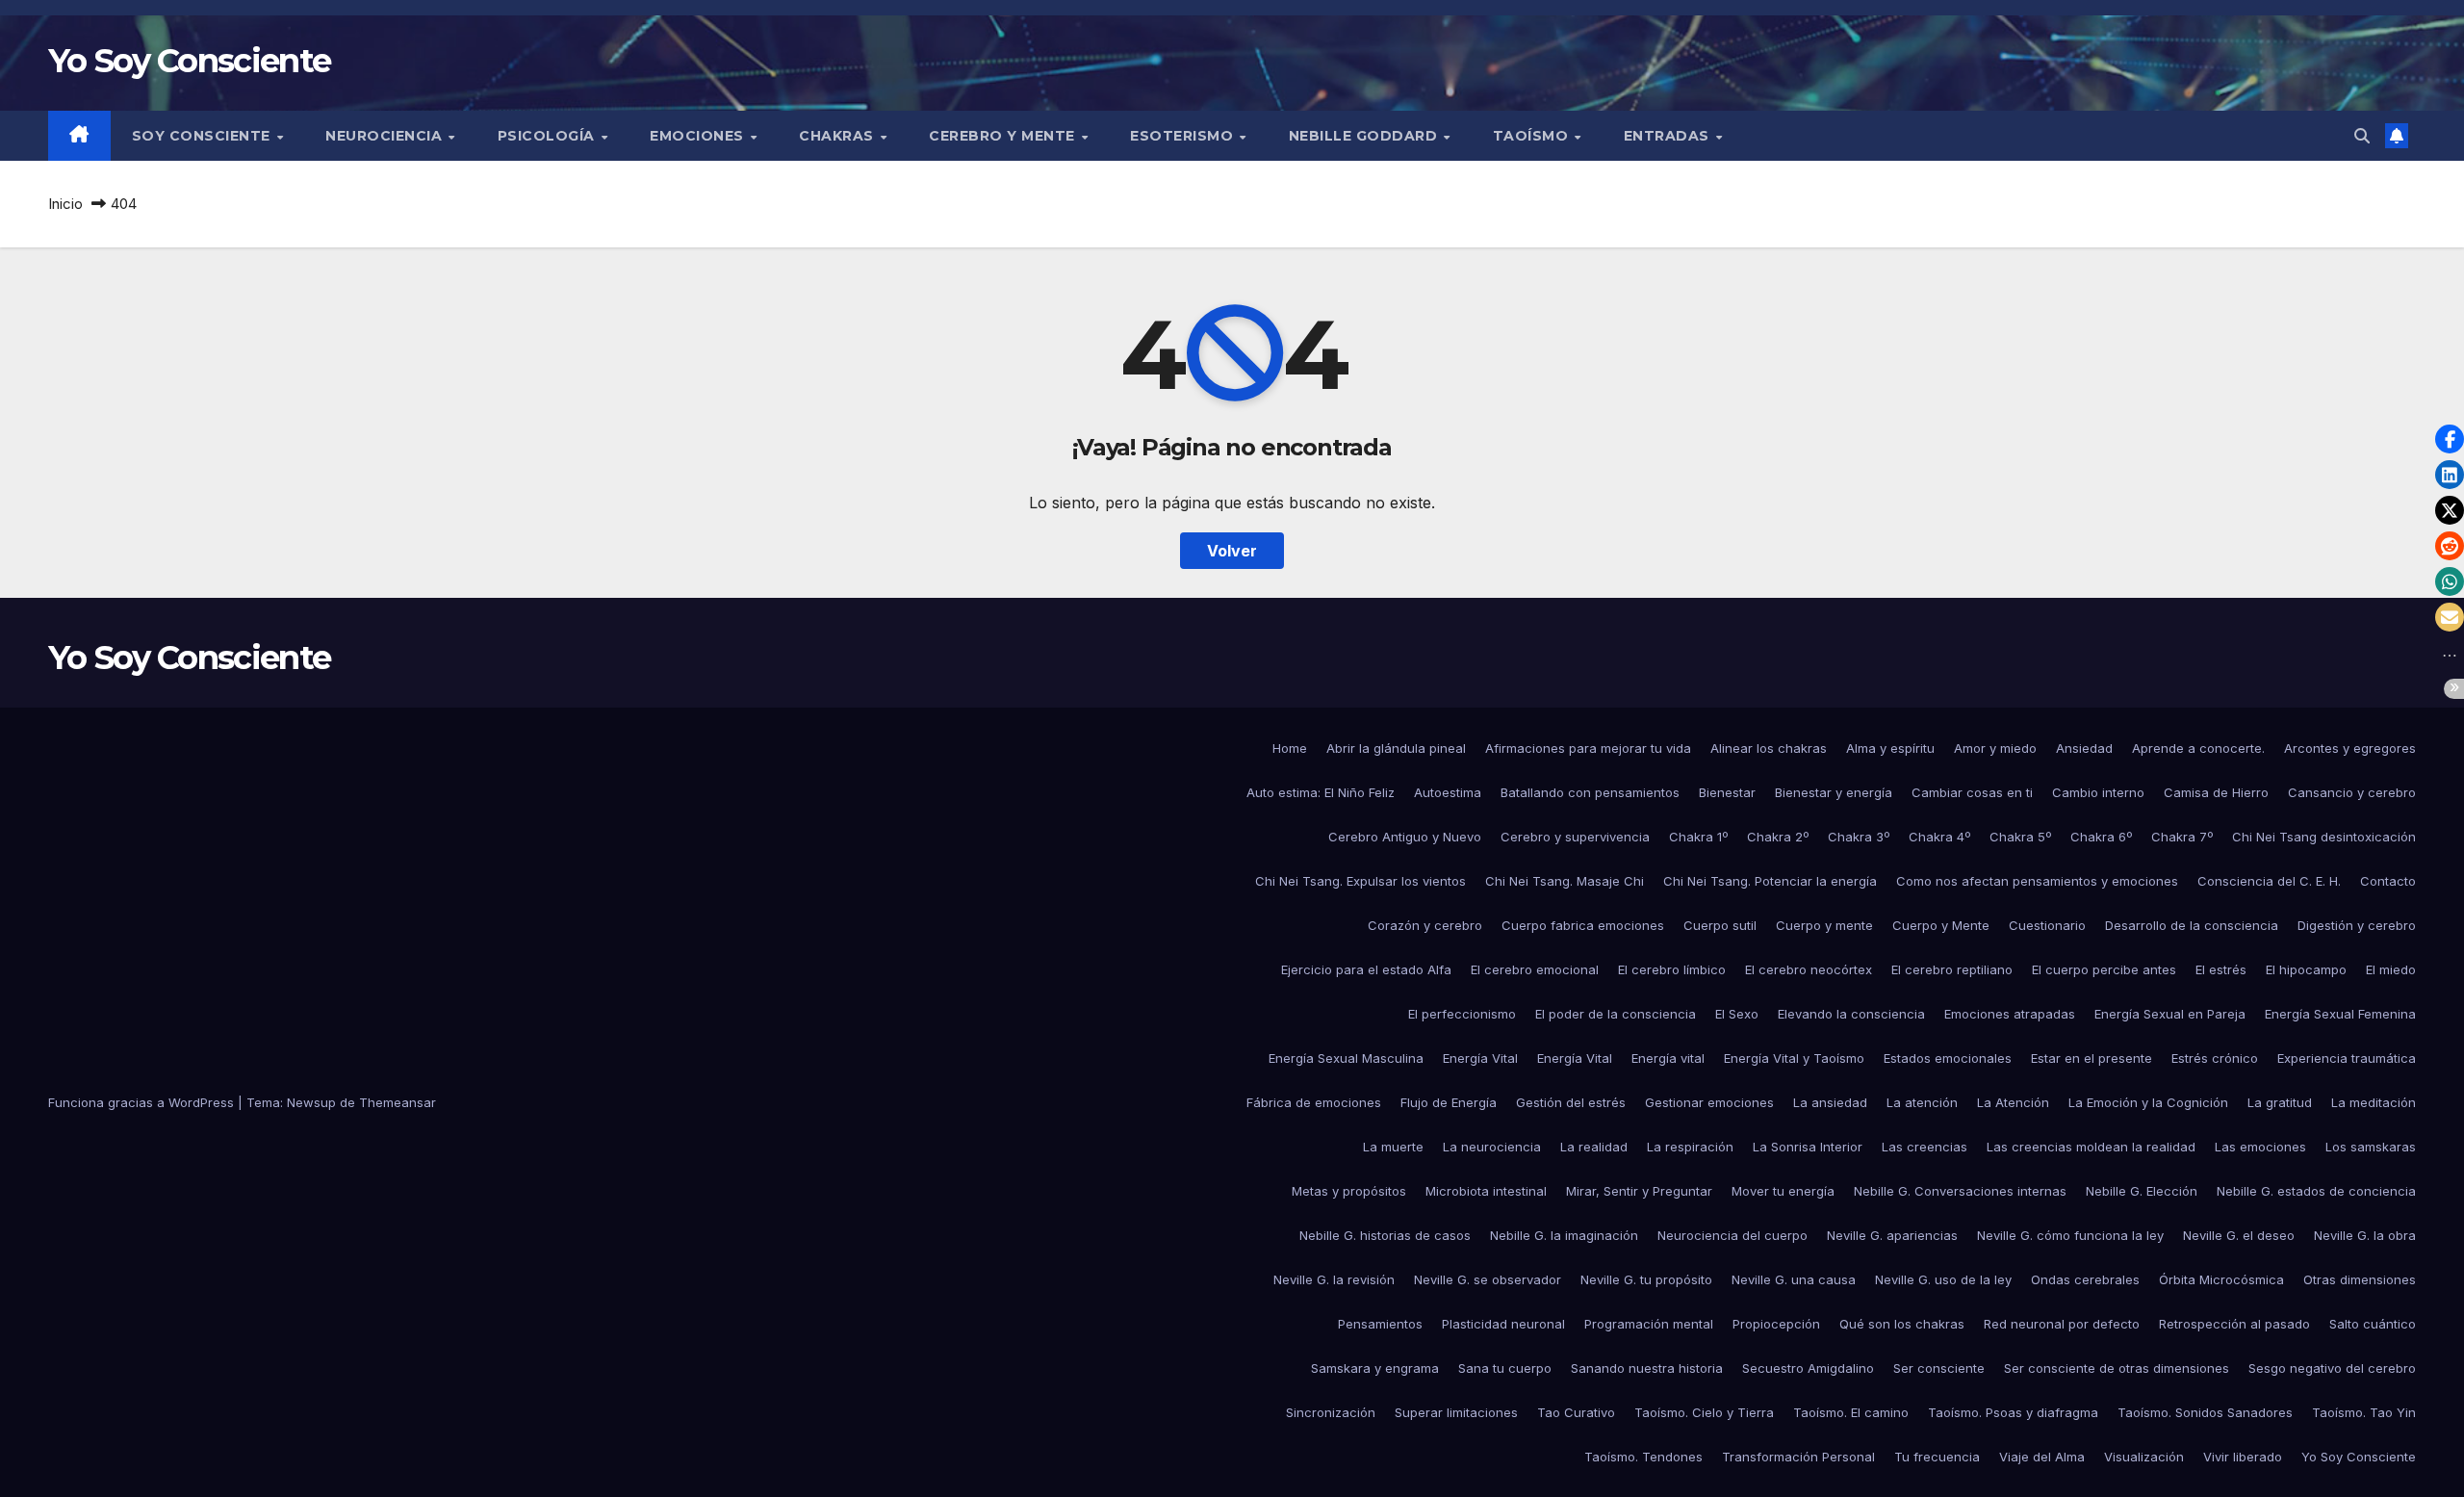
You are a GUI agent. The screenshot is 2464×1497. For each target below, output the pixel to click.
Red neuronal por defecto (2062, 1324)
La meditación (2374, 1102)
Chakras (838, 136)
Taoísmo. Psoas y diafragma (2013, 1412)
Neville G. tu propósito (1646, 1279)
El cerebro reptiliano (1952, 969)
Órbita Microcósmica (2221, 1279)
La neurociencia (1492, 1147)
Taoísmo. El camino (1851, 1412)
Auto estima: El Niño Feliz (1321, 792)
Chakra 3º (1859, 837)
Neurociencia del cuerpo (1732, 1235)
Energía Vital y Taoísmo (1794, 1058)
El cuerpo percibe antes (2104, 969)
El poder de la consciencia (1616, 1014)
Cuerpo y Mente (1941, 925)
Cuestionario (2047, 925)
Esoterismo (1184, 136)
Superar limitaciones (1456, 1412)
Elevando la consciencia (1851, 1014)
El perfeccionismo (1462, 1014)
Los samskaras (2371, 1147)
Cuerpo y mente (1824, 925)
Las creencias (1925, 1147)
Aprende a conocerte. (2198, 748)
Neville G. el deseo (2239, 1235)
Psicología (549, 136)
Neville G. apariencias (1892, 1235)
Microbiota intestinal (1486, 1191)
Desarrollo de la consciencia (2192, 925)
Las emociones (2260, 1147)
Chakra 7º (2182, 837)
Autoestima (1448, 792)
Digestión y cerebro (2357, 925)
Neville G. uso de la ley (1943, 1279)
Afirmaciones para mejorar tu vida (1588, 748)
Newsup (311, 1102)
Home (1290, 748)
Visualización (2144, 1457)
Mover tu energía (1783, 1191)
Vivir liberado (2243, 1457)
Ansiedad (2084, 748)
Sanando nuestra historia (1647, 1368)
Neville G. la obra (2365, 1235)
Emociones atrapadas (2010, 1014)
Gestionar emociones (1709, 1102)
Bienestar (1727, 792)
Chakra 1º (1698, 837)
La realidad (1594, 1147)
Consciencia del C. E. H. (2269, 881)
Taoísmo (1533, 136)
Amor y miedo (1995, 748)
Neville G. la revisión (1334, 1279)
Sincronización (1331, 1412)
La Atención (2013, 1102)
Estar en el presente (2092, 1058)
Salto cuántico (2373, 1324)
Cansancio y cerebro (2352, 792)
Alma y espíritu (1890, 748)
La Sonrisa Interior (1808, 1147)
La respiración (1690, 1147)
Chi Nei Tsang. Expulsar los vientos (1360, 881)
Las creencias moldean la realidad (2091, 1147)
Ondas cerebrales (2085, 1279)
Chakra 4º (1939, 837)
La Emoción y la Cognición (2148, 1102)
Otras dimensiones (2360, 1279)
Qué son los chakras (1902, 1324)
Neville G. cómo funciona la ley (2070, 1235)
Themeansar (398, 1102)
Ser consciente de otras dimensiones (2117, 1368)
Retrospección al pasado (2234, 1324)
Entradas (1669, 136)
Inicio (65, 204)
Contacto (2388, 881)
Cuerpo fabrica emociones (1583, 925)
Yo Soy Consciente (189, 61)
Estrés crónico (2215, 1058)
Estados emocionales (1948, 1058)
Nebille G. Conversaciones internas (1960, 1191)
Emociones (699, 136)
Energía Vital (1480, 1058)
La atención (1922, 1102)
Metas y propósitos (1349, 1191)
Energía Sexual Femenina (2340, 1014)
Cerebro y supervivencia (1575, 837)
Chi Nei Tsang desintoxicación (2324, 837)
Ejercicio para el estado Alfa (1366, 969)
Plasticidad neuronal (1503, 1324)
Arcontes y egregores (2350, 748)
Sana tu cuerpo (1505, 1368)
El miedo (2391, 969)
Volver (1232, 551)
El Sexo (1737, 1014)
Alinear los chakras (1769, 748)
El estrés (2221, 969)
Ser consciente (1939, 1368)
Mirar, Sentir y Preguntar (1639, 1191)
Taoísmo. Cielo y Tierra (1704, 1412)
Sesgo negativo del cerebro (2332, 1368)
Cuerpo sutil (1720, 925)
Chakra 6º (2101, 837)
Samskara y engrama (1375, 1368)
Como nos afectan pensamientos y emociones (2037, 881)
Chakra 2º (1778, 837)
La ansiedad (1830, 1102)
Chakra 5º (2020, 837)
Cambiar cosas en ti (1972, 792)
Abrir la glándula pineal (1396, 748)
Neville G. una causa (1794, 1279)
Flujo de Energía (1449, 1102)
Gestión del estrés (1571, 1102)
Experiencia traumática (2347, 1058)
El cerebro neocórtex (1809, 969)
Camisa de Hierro (2216, 792)
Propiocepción (1776, 1324)
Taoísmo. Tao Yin (2364, 1412)
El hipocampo (2306, 969)
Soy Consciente (204, 136)
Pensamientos (1380, 1324)
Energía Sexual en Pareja (2170, 1014)
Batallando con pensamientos (1590, 792)
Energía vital (1668, 1058)
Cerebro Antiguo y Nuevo (1405, 837)
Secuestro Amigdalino (1808, 1368)
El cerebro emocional (1535, 969)
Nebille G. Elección (2142, 1191)
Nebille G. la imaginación (1564, 1235)
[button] (2362, 136)
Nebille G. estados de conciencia (2316, 1191)
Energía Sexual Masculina (1346, 1058)
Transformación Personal (1798, 1457)
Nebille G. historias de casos (1385, 1235)
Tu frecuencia (1937, 1457)
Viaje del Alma (2042, 1457)
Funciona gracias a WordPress (143, 1102)
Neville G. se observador (1488, 1279)
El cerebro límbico (1672, 969)
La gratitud (2280, 1102)
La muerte (1393, 1147)
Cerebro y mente (1004, 136)
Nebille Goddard (1365, 136)
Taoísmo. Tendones (1643, 1457)
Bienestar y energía (1834, 792)
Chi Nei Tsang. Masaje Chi (1565, 881)
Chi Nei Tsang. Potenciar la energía (1770, 881)
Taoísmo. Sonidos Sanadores (2205, 1412)
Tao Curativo (1576, 1412)
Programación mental (1649, 1324)
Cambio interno (2098, 792)
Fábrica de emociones (1314, 1102)
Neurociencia (386, 136)
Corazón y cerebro (1425, 925)
